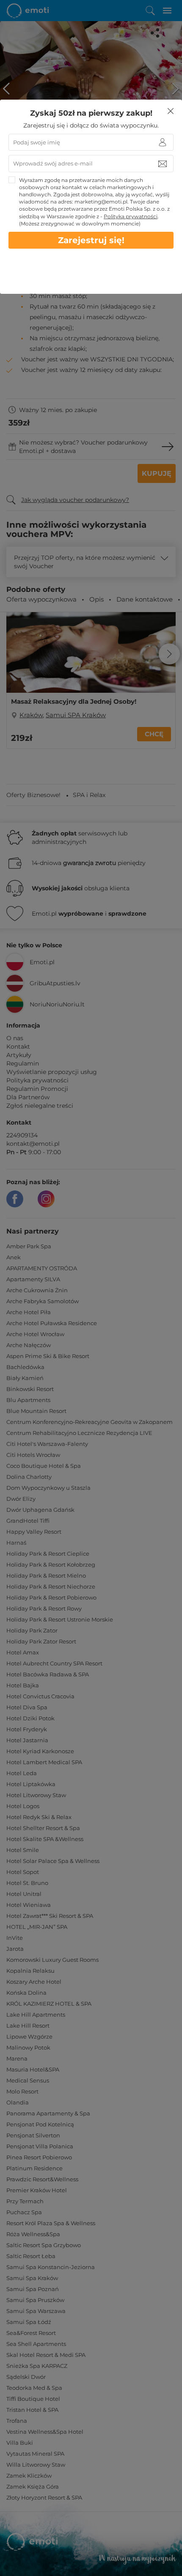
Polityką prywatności (131, 216)
